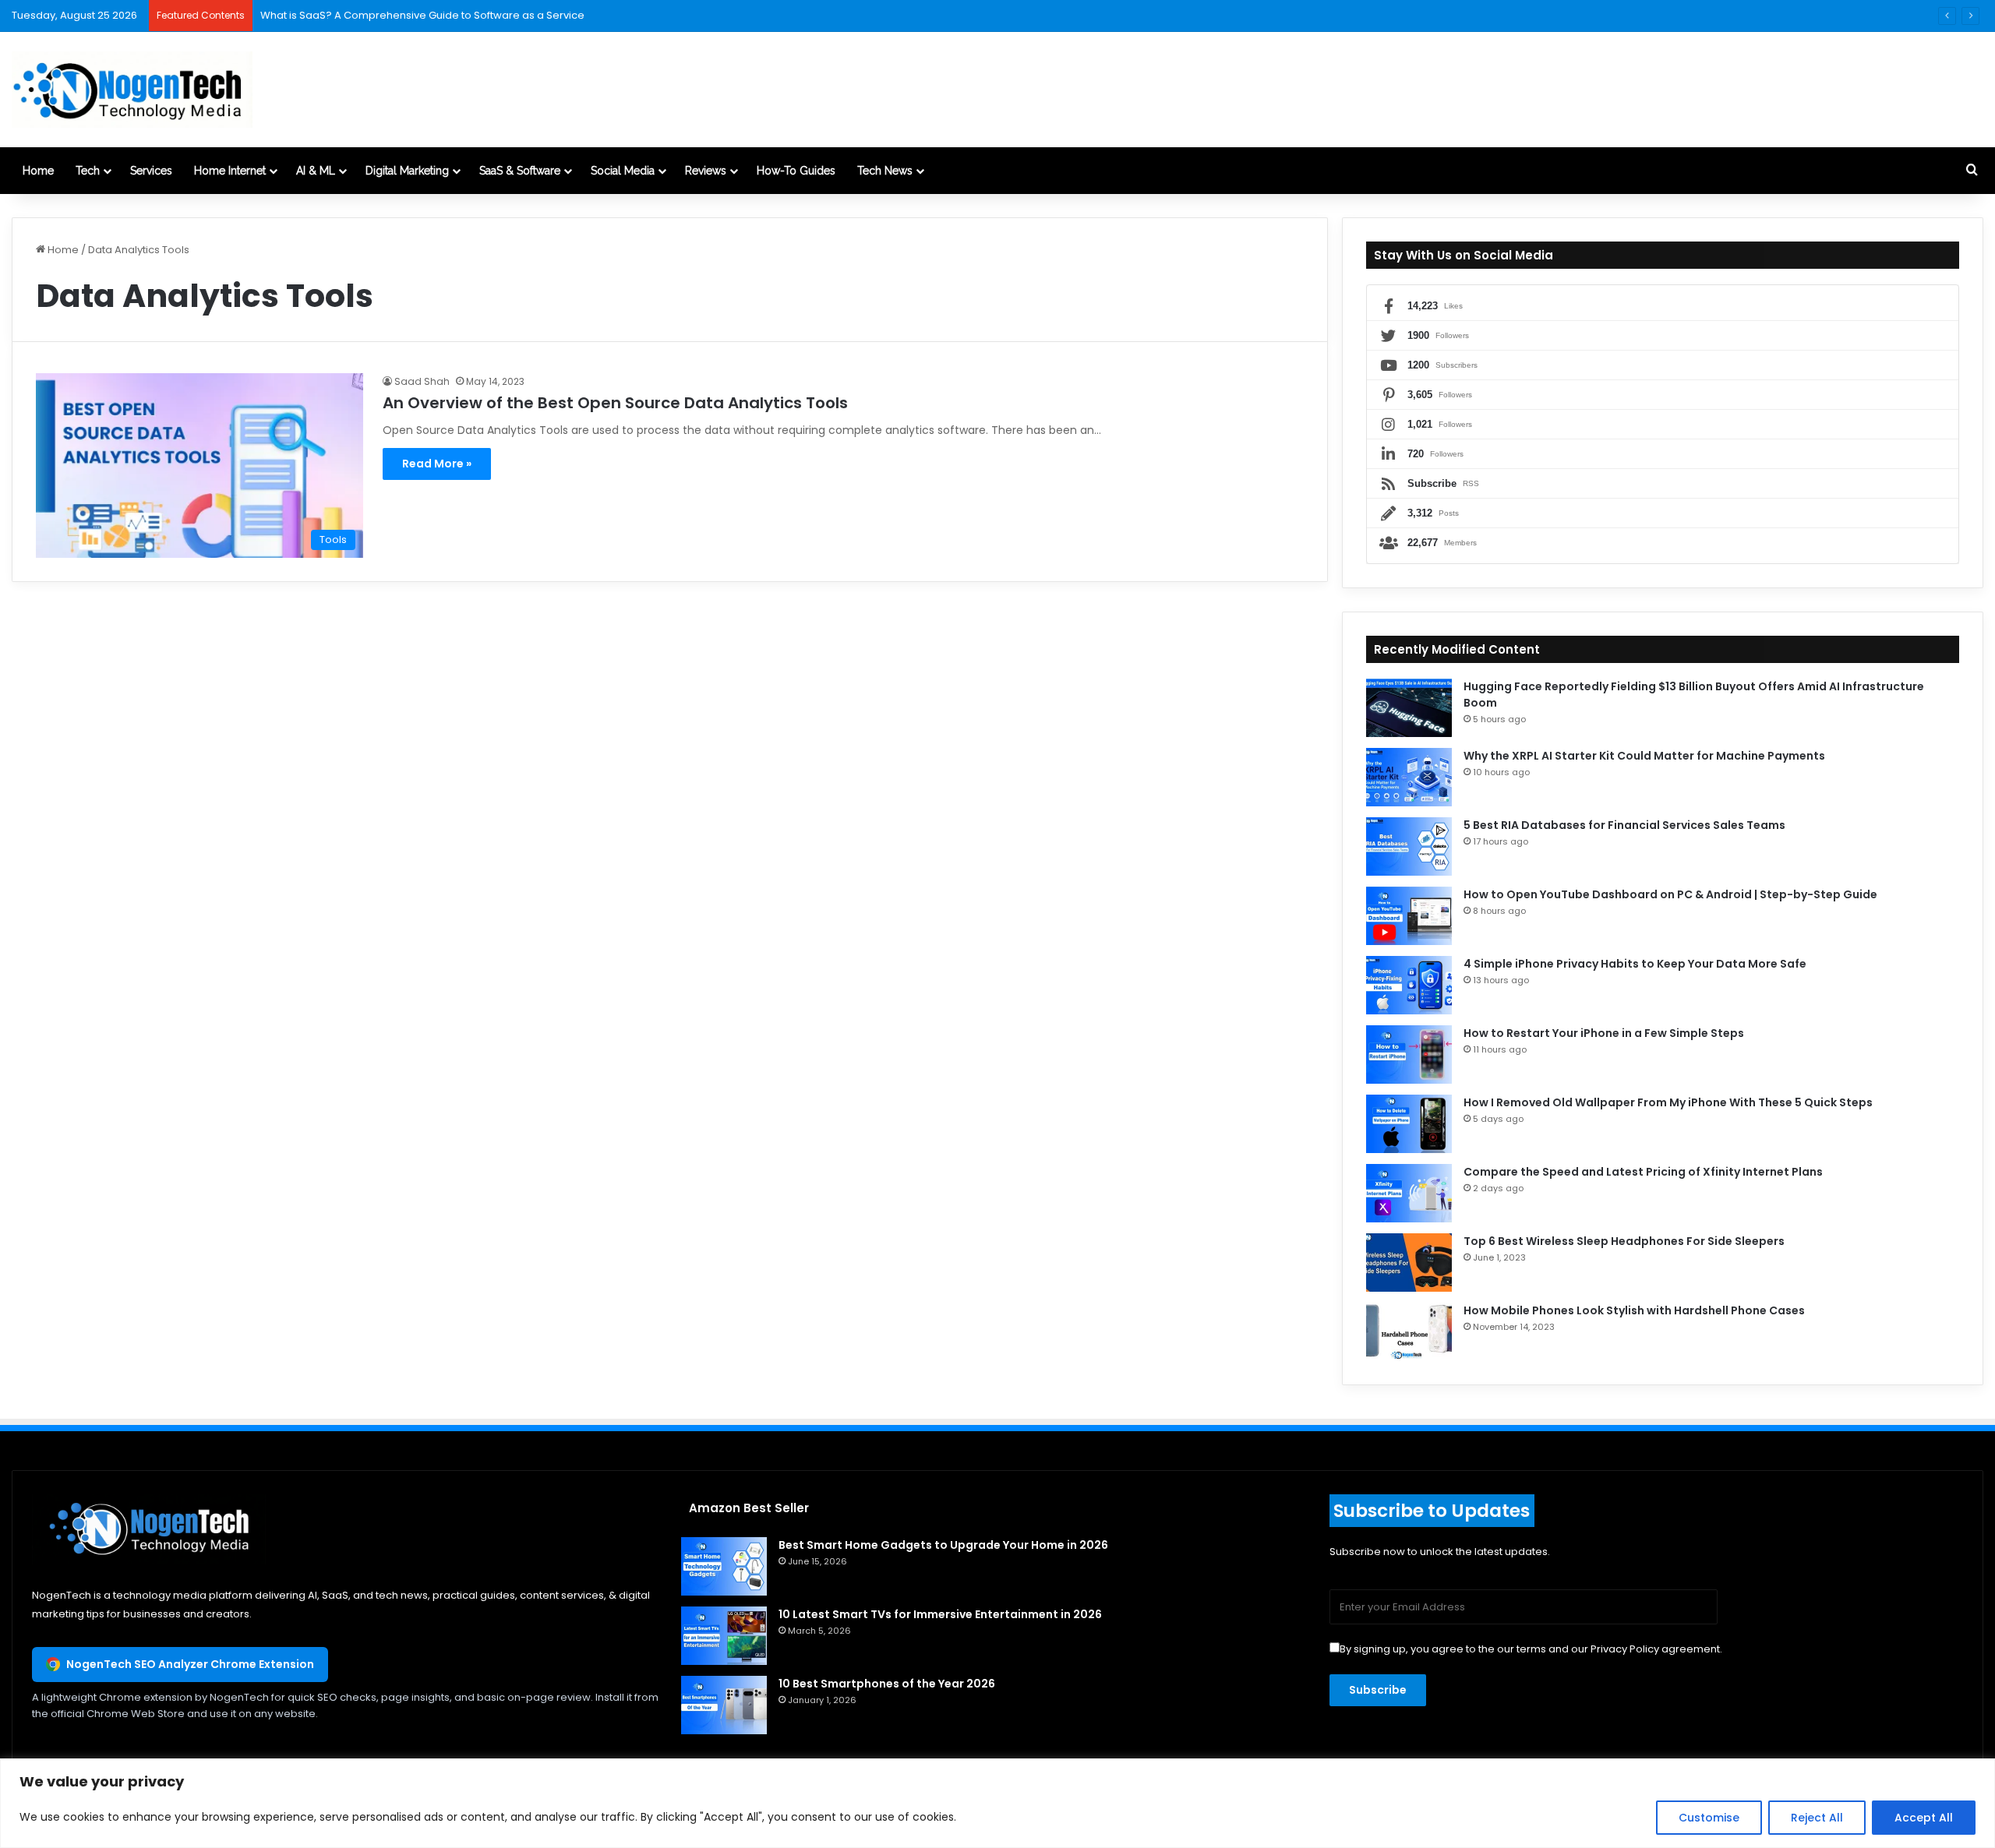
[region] (997, 1803)
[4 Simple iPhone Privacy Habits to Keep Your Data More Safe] (1409, 985)
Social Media (623, 171)
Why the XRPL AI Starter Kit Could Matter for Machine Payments (1644, 756)
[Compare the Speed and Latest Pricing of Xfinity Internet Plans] (1409, 1193)
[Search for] (1972, 171)
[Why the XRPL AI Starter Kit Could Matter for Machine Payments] (1409, 777)
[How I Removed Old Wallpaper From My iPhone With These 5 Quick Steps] (1409, 1124)
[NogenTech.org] (132, 90)
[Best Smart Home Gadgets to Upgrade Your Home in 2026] (724, 1566)
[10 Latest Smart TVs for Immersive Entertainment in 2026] (724, 1636)
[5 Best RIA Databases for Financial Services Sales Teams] (1409, 846)
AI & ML (316, 171)
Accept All (1924, 1818)
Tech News (885, 171)
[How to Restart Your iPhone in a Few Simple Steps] (1409, 1054)
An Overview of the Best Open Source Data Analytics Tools (615, 403)
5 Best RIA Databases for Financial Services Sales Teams (1624, 825)
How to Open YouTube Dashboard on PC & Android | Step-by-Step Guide (1670, 894)
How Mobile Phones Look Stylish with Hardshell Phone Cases (1634, 1310)
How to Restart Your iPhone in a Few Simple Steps (1604, 1033)
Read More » (437, 464)
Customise (1709, 1818)
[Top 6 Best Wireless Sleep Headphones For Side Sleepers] (1409, 1263)
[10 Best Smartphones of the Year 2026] (724, 1705)
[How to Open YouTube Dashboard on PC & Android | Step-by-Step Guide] (1409, 916)
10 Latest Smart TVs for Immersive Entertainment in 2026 (940, 1614)
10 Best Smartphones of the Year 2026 (887, 1684)
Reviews (706, 171)
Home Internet (230, 171)
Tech (88, 171)
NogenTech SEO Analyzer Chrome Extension (190, 1664)
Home (38, 171)
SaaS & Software (520, 171)
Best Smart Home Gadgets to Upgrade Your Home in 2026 (943, 1545)
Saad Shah (422, 381)
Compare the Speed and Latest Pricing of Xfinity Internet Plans (1643, 1172)
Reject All (1817, 1818)
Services (151, 171)
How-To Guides (796, 171)
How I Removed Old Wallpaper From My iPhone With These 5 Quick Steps (1668, 1102)
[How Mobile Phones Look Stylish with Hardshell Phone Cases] (1409, 1332)
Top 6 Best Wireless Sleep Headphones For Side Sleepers (1624, 1241)
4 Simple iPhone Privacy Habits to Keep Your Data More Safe (1635, 964)
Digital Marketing (407, 171)
